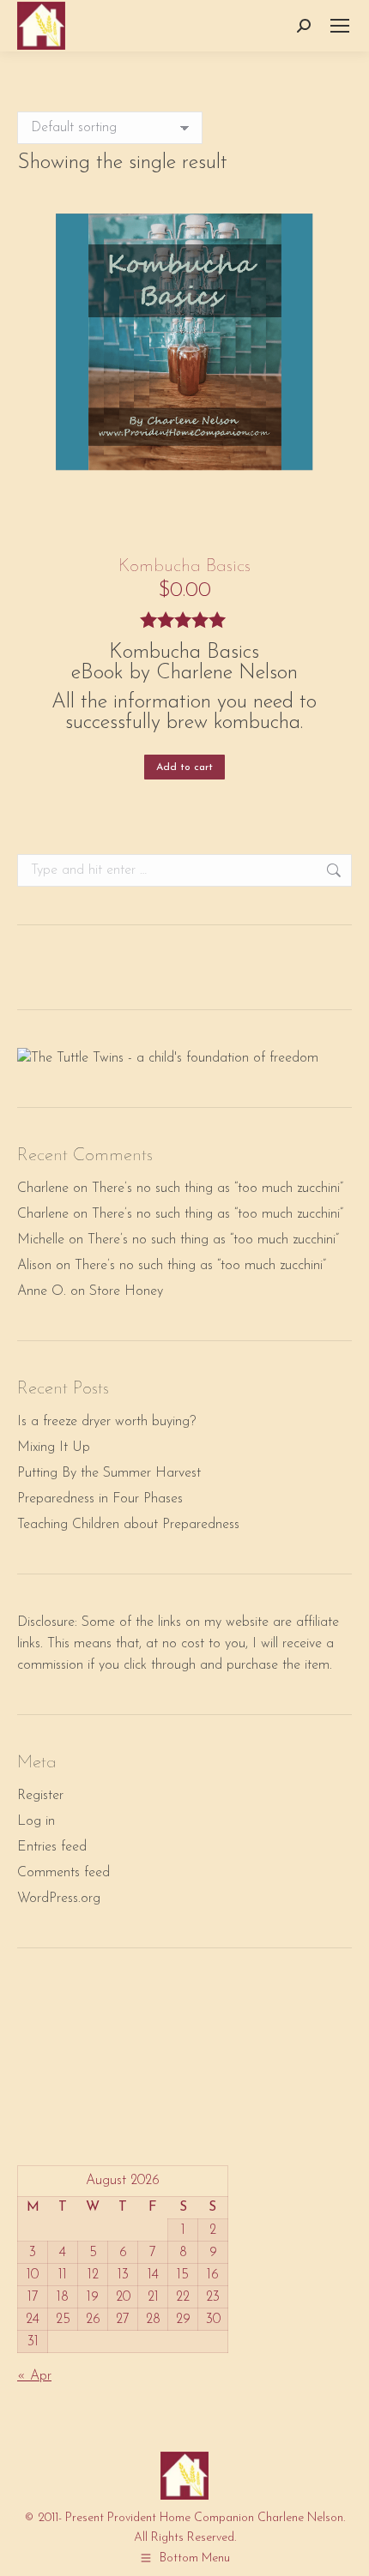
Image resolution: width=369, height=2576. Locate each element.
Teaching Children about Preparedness (128, 1525)
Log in (36, 1821)
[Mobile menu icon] (340, 26)
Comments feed (64, 1873)
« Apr (34, 2376)
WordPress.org (59, 1899)
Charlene (43, 1189)
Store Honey (126, 1291)
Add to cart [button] (184, 767)
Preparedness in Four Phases (100, 1499)
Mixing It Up (54, 1447)
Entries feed (52, 1847)
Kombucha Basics (184, 566)
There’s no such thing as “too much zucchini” (218, 1189)
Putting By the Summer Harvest (109, 1473)
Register (40, 1796)
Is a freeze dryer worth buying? (106, 1422)
